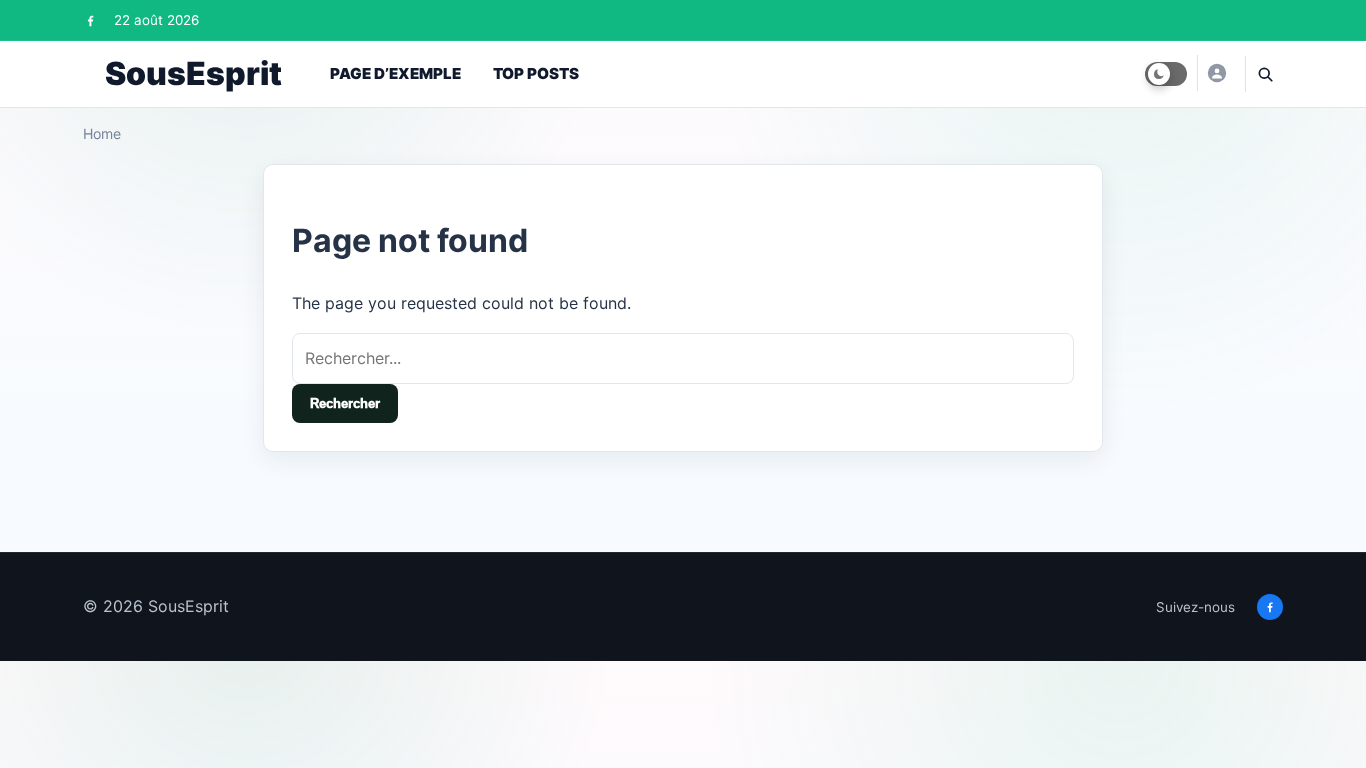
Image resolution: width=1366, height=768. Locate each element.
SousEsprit (193, 73)
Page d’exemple (395, 73)
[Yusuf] (1216, 73)
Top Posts (536, 73)
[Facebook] (90, 20)
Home (102, 133)
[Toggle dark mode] (1166, 74)
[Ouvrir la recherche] (1264, 74)
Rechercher (345, 403)
